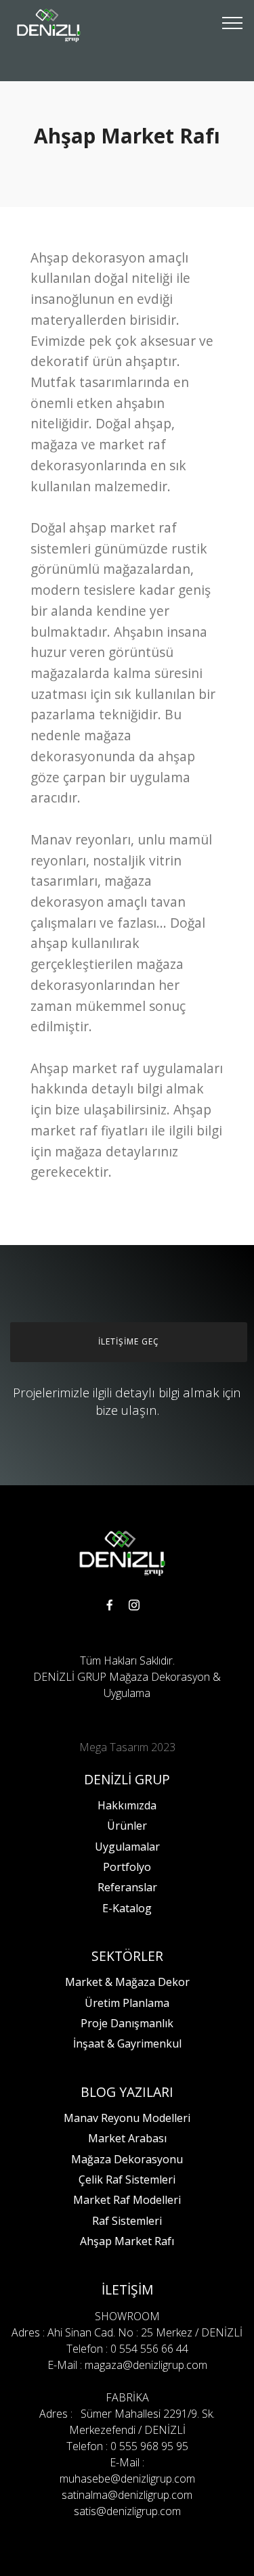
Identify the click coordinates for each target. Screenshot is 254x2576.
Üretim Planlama (127, 2003)
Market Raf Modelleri (127, 2200)
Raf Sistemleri (127, 2221)
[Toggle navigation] (233, 22)
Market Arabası (127, 2138)
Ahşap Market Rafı (127, 2241)
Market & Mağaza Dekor (127, 1982)
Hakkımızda (127, 1805)
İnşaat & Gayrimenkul (127, 2043)
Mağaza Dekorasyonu (127, 2159)
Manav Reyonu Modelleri (127, 2118)
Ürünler (127, 1826)
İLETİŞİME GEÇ (129, 1341)
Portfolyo (127, 1867)
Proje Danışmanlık (127, 2023)
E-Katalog (127, 1908)
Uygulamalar (127, 1847)
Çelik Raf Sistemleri (127, 2179)
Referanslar (127, 1887)
